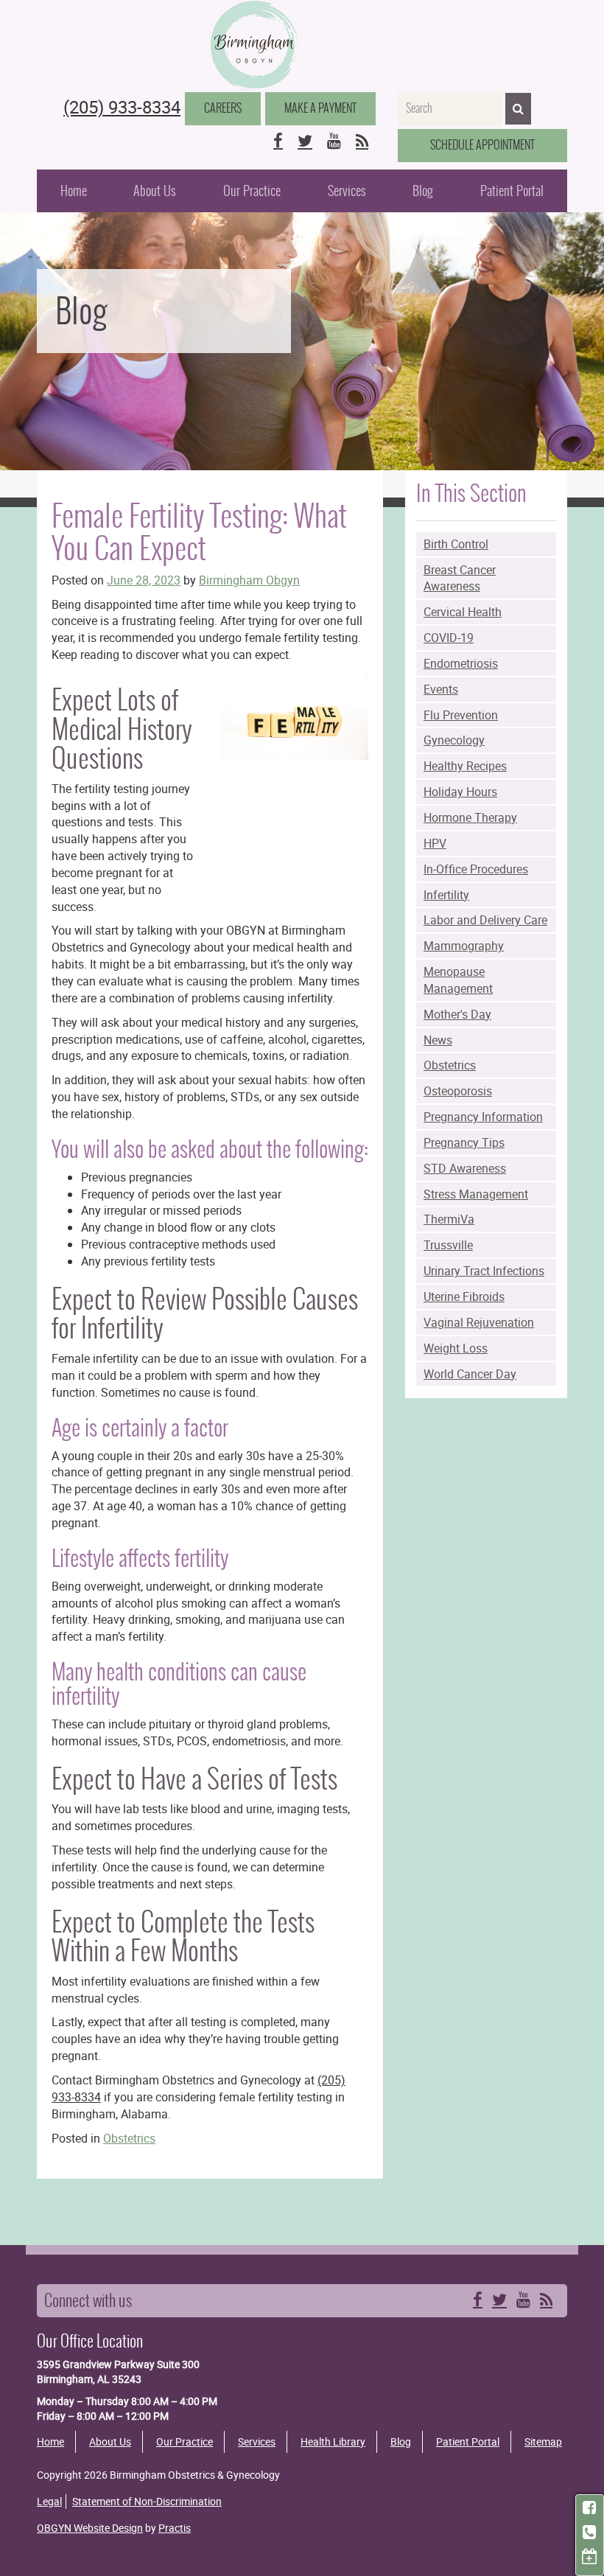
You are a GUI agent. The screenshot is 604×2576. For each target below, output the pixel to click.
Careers (223, 108)
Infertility (446, 895)
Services (347, 191)
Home (74, 191)
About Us (155, 191)
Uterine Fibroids (464, 1296)
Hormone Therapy (470, 817)
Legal (49, 2501)
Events (441, 689)
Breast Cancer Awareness (460, 578)
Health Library (333, 2441)
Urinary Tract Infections (484, 1271)
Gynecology (454, 740)
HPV (435, 843)
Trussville (448, 1245)
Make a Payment (320, 108)
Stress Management (476, 1194)
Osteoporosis (458, 1091)
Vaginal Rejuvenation (479, 1322)
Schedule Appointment (482, 145)
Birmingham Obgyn (249, 580)
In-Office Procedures (476, 869)
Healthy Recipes (465, 766)
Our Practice (252, 191)
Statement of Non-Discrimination (147, 2501)
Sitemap (543, 2441)
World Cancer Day (470, 1374)
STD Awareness (465, 1168)
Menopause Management (458, 980)
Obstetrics (450, 1065)
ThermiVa (449, 1219)
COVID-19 (449, 638)
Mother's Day (457, 1014)
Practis (175, 2528)
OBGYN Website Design (90, 2528)
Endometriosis (461, 663)
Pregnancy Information (483, 1117)
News (438, 1040)
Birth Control (456, 544)
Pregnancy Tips (464, 1142)
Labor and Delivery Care (485, 920)
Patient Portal (512, 191)
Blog (423, 191)
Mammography (464, 946)
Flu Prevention (461, 715)
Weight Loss (456, 1348)
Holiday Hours (460, 792)
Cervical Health (463, 612)
